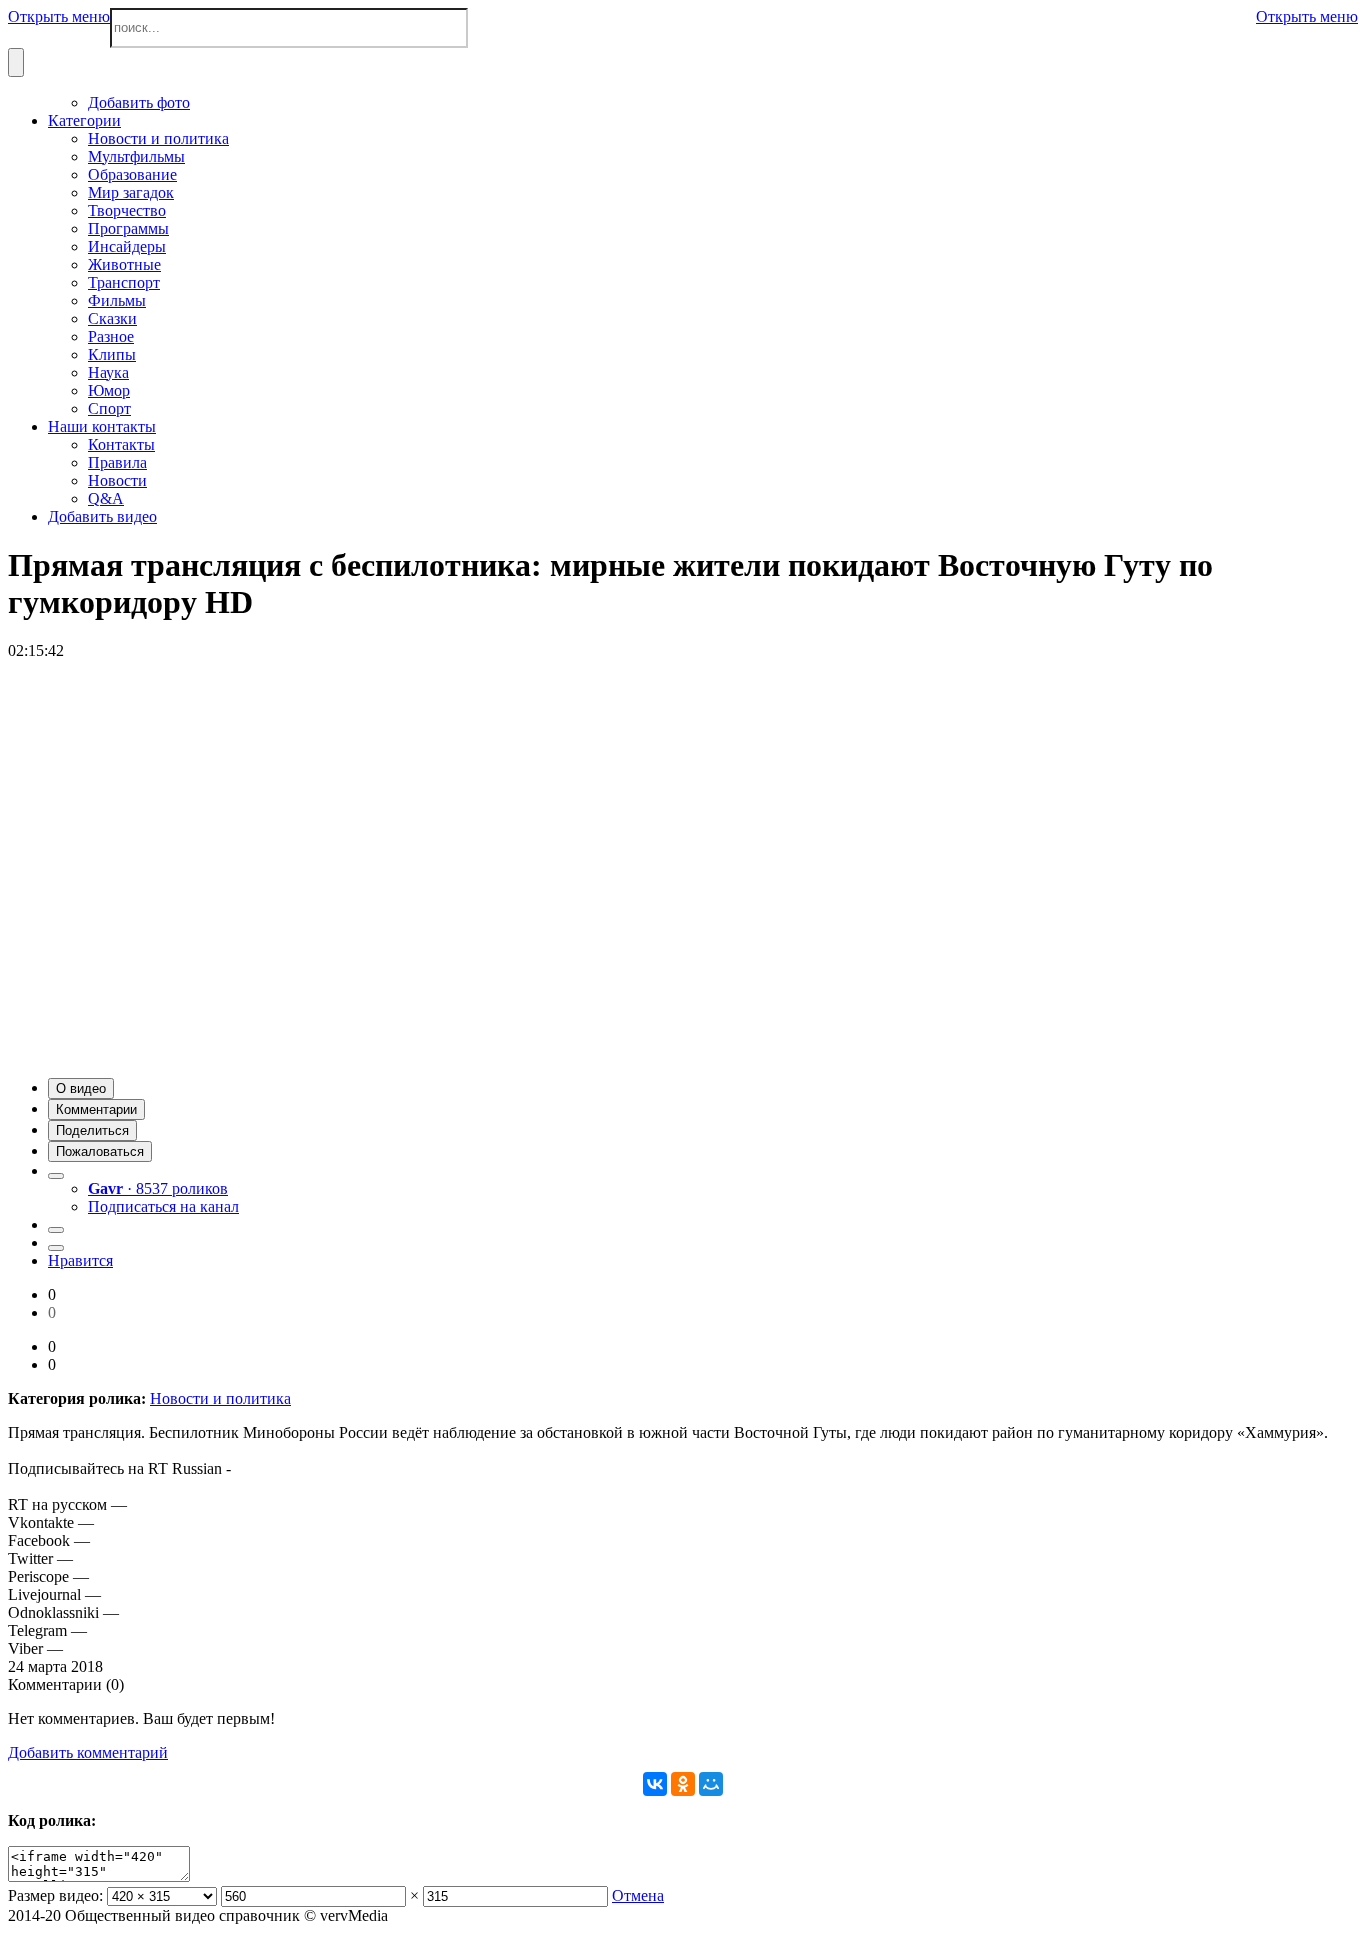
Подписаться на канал (163, 1206)
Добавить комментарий (88, 1752)
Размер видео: (55, 1895)
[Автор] (56, 1176)
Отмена (638, 1895)
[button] (81, 1088)
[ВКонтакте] (655, 1784)
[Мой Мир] (711, 1784)
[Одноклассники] (683, 1784)
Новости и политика (220, 1398)
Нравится (80, 1260)
